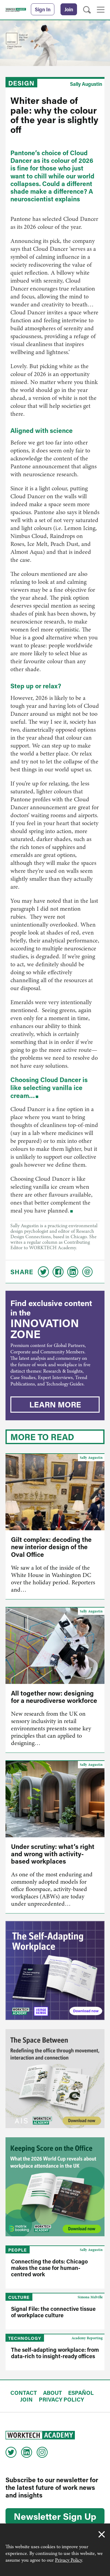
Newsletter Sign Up (55, 2516)
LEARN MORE (55, 1404)
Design (21, 83)
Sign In (43, 9)
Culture (19, 2297)
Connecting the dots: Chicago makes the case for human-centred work (49, 2268)
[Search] (87, 10)
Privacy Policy (68, 2560)
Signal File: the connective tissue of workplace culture (53, 2312)
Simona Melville (90, 2297)
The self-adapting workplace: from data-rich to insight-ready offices (55, 2353)
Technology (25, 2338)
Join (69, 9)
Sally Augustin (86, 84)
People (18, 2250)
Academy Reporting (87, 2338)
